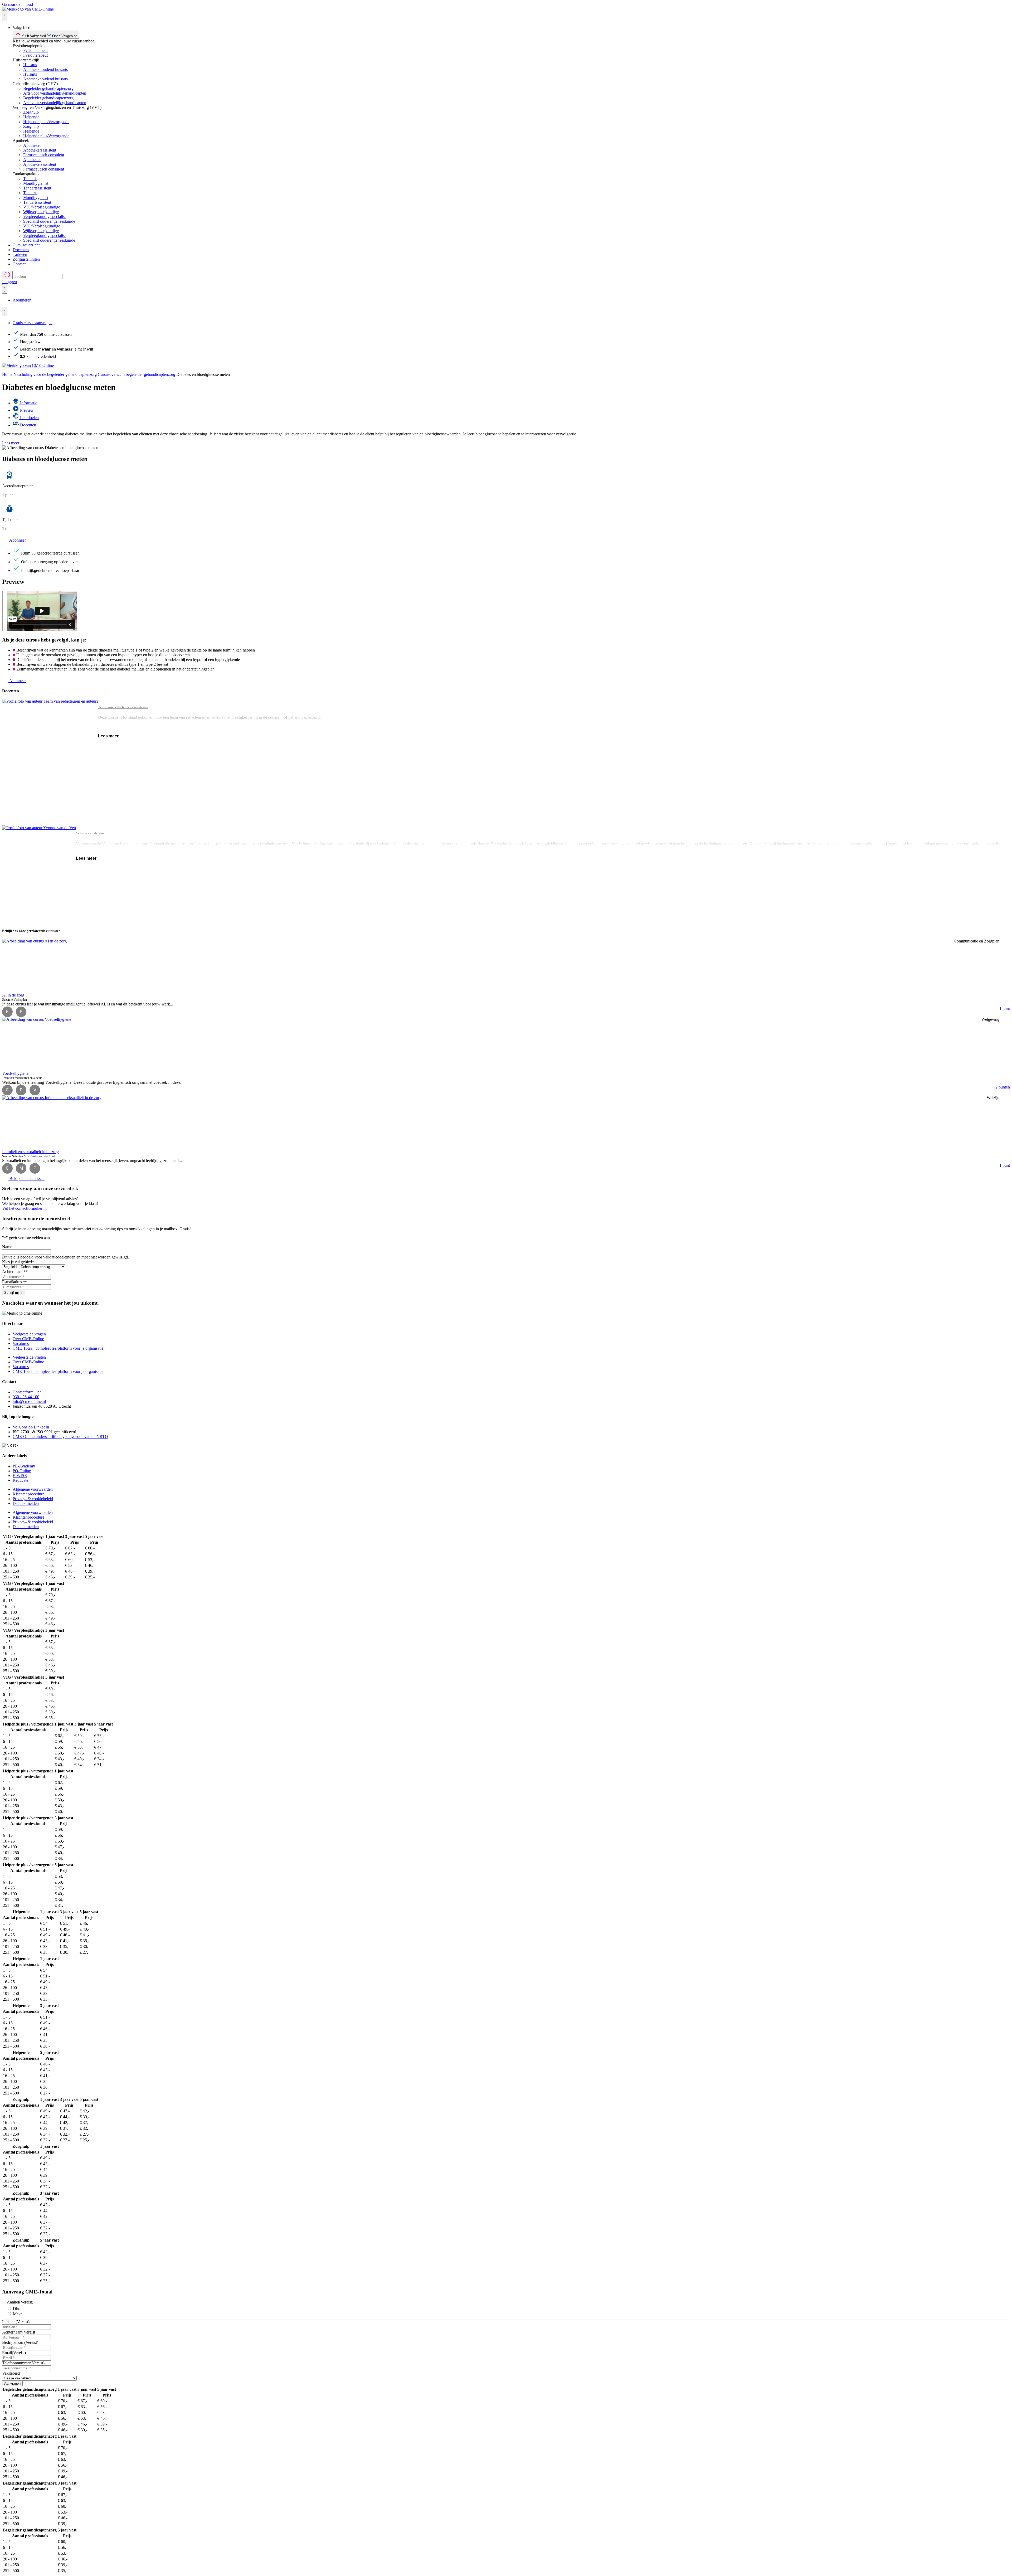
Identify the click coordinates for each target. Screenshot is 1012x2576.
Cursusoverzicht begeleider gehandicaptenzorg (137, 374)
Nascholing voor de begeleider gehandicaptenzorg (55, 374)
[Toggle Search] (7, 275)
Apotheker (32, 145)
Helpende (31, 117)
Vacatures (21, 1343)
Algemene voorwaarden (33, 1489)
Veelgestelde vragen (29, 1334)
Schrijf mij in (14, 1293)
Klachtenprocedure (28, 1494)
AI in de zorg (13, 941)
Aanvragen (12, 2383)
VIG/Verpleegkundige (42, 207)
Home (7, 374)
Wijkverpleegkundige (41, 212)
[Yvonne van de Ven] (39, 874)
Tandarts (30, 179)
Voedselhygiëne (15, 1019)
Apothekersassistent (40, 150)
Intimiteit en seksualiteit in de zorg (30, 1098)
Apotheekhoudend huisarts (45, 69)
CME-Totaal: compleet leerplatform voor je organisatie (58, 1348)
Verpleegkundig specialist (44, 217)
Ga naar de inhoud (18, 4)
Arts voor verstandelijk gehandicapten (55, 93)
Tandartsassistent (37, 188)
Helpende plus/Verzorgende (46, 122)
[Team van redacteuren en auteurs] (50, 762)
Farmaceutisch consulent (44, 155)
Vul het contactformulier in (24, 1208)
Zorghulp (31, 112)
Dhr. (17, 2309)
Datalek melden (26, 1503)
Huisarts (30, 65)
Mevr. (18, 2314)
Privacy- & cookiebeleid (33, 1499)
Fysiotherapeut (35, 50)
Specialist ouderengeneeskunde (49, 221)
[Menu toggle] (5, 16)
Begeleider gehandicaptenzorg (48, 88)
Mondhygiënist (36, 183)
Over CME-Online (28, 1339)
